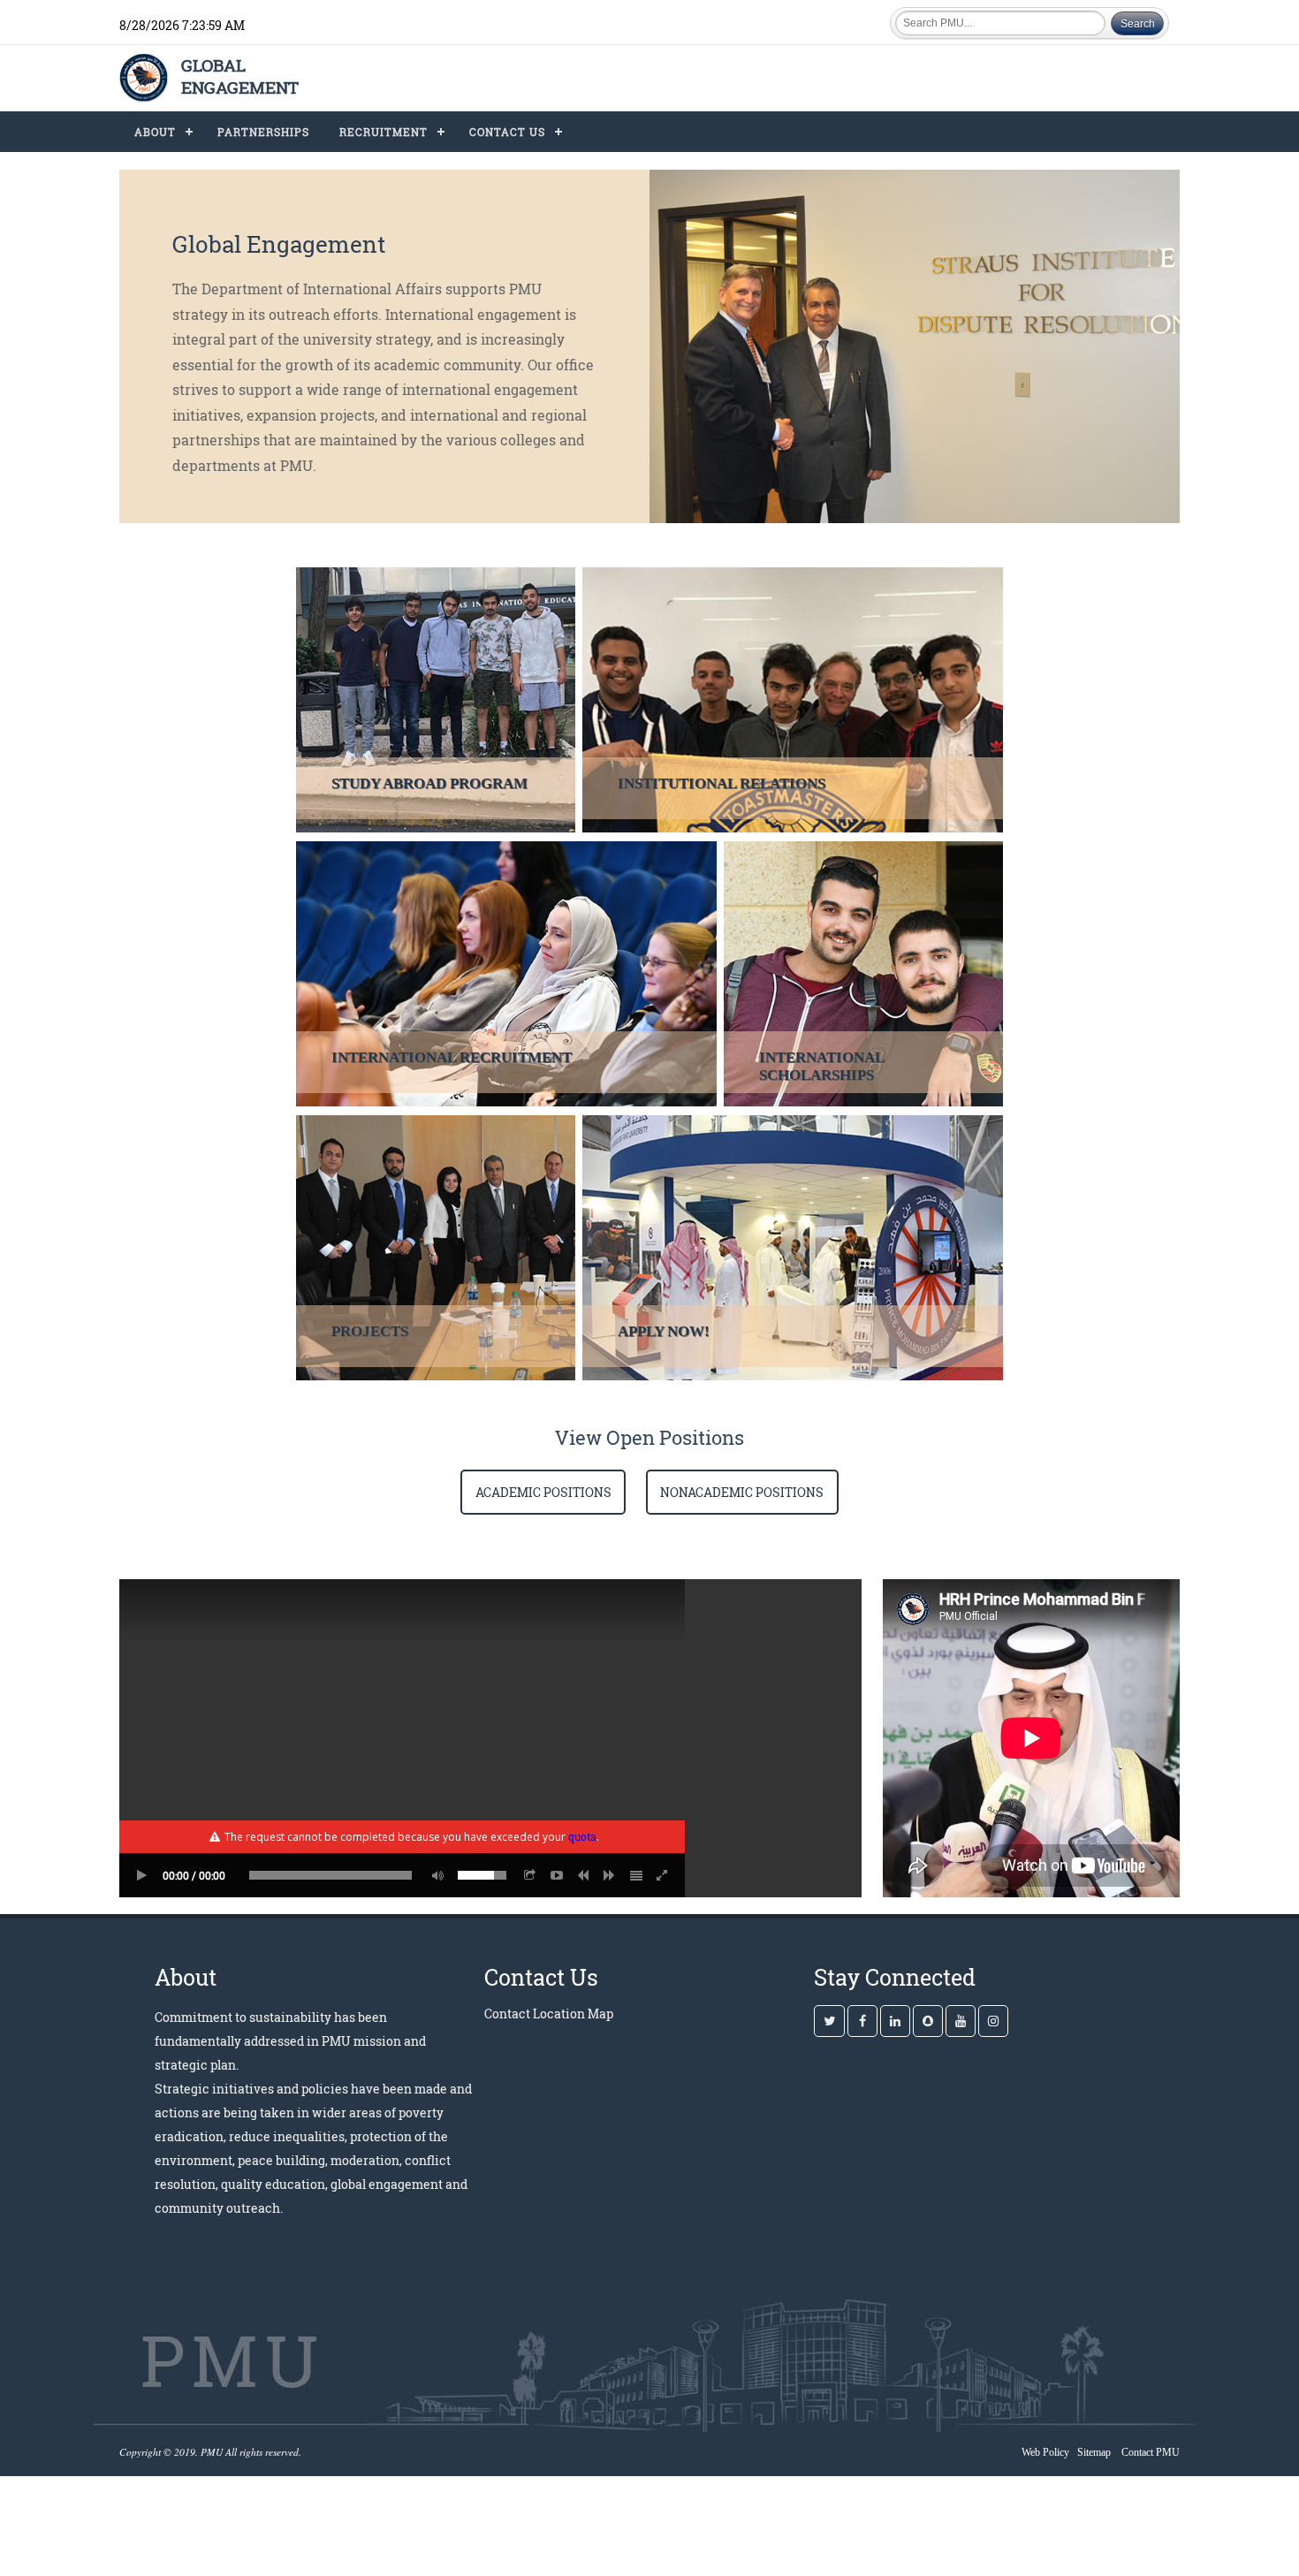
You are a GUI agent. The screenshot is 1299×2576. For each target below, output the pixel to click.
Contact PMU (1151, 2452)
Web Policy (1045, 2452)
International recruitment (452, 1057)
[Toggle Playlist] (636, 1875)
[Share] (530, 1875)
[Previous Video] (583, 1875)
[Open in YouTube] (557, 1875)
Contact (507, 2014)
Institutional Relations (722, 783)
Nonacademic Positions (742, 1492)
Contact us (507, 132)
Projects (370, 1331)
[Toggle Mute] (435, 1875)
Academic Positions (543, 1492)
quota (582, 1836)
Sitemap (1094, 2452)
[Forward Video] (610, 1875)
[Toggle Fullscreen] (663, 1875)
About (155, 132)
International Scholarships (822, 1066)
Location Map (573, 2014)
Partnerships (263, 132)
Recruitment (384, 132)
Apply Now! (664, 1331)
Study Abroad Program (429, 783)
